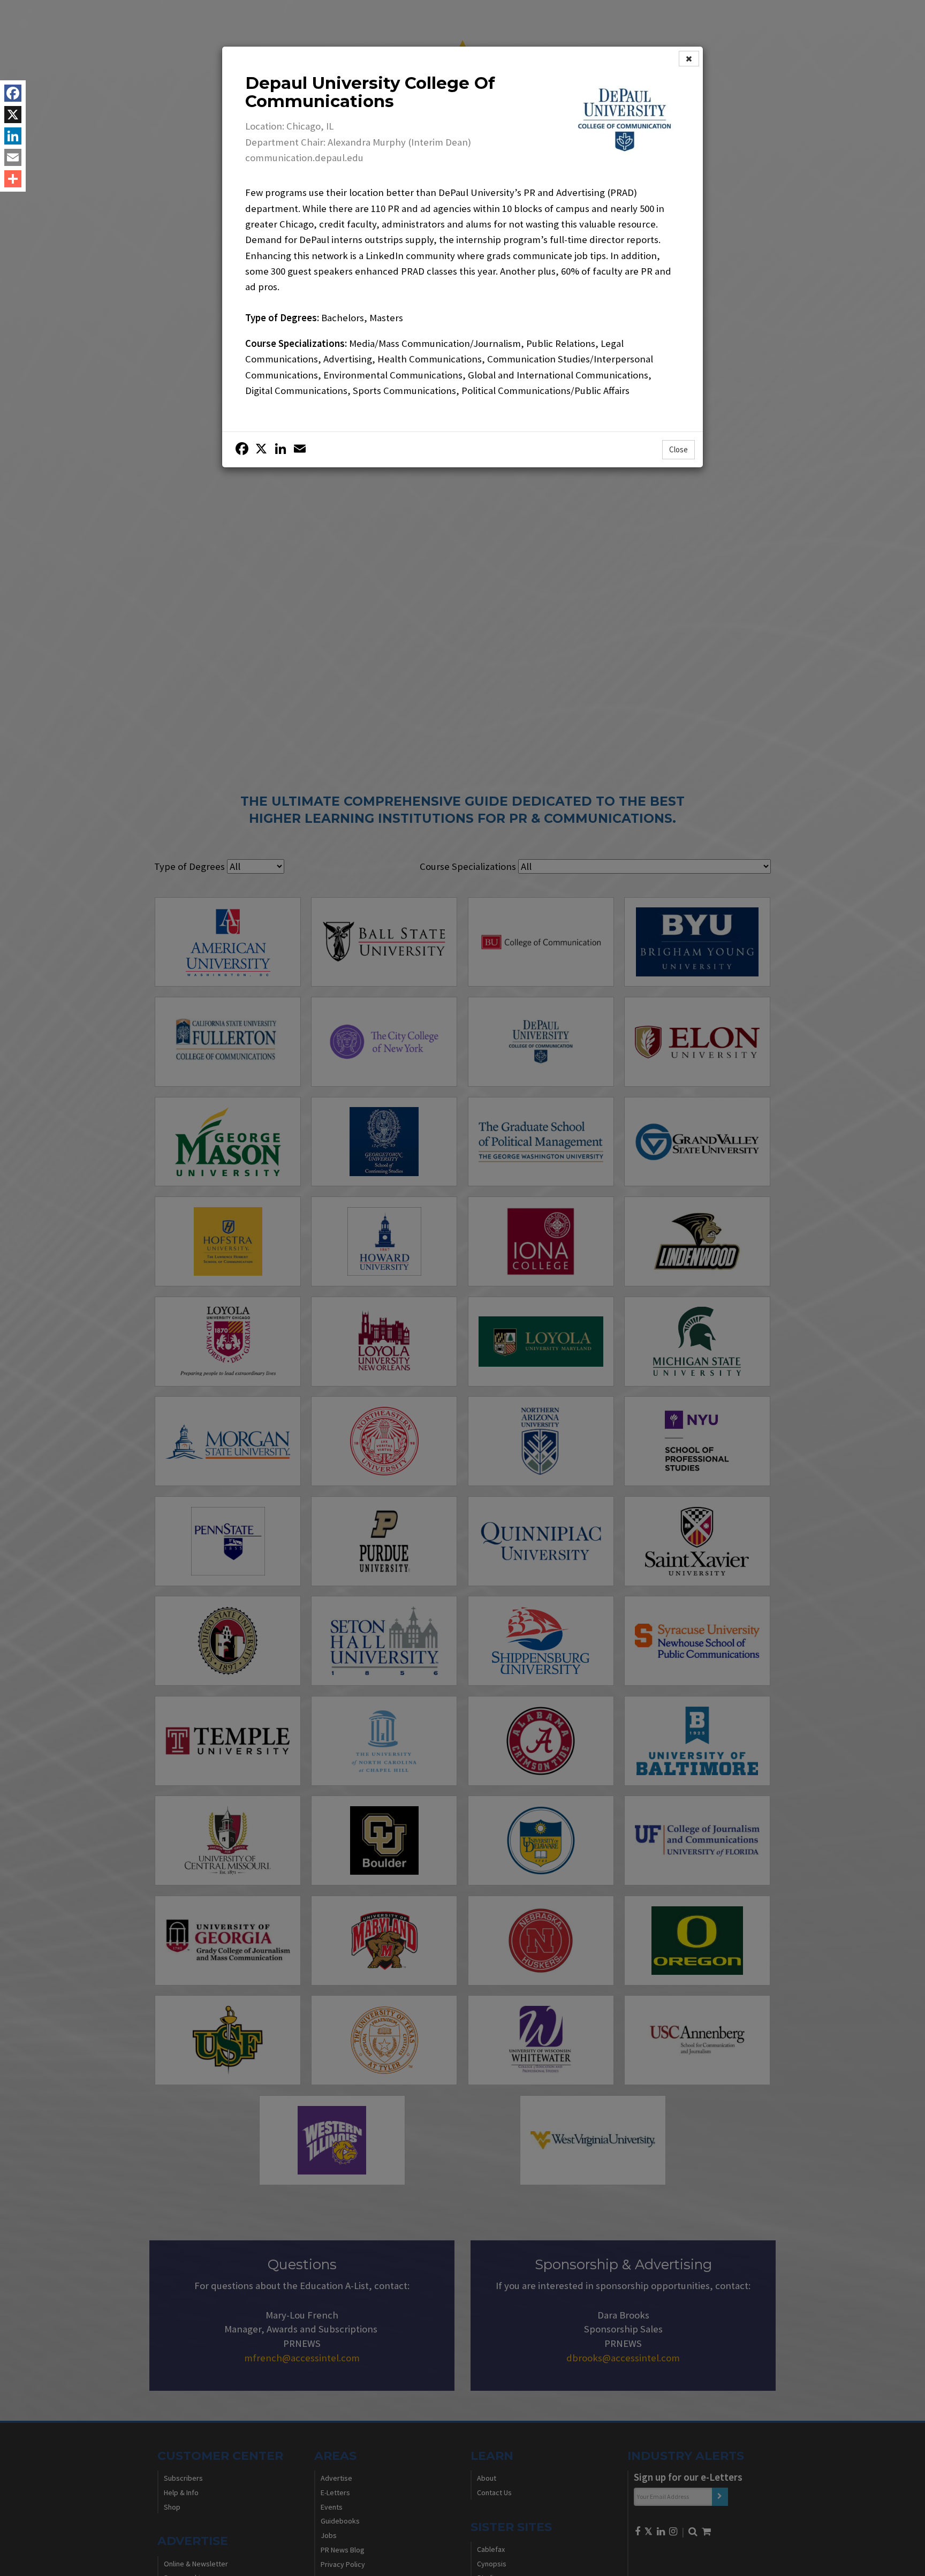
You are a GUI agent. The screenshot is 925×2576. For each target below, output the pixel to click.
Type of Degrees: (282, 318)
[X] (13, 115)
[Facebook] (13, 93)
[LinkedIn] (13, 136)
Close (678, 449)
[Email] (13, 157)
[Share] (13, 179)
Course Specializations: (296, 343)
